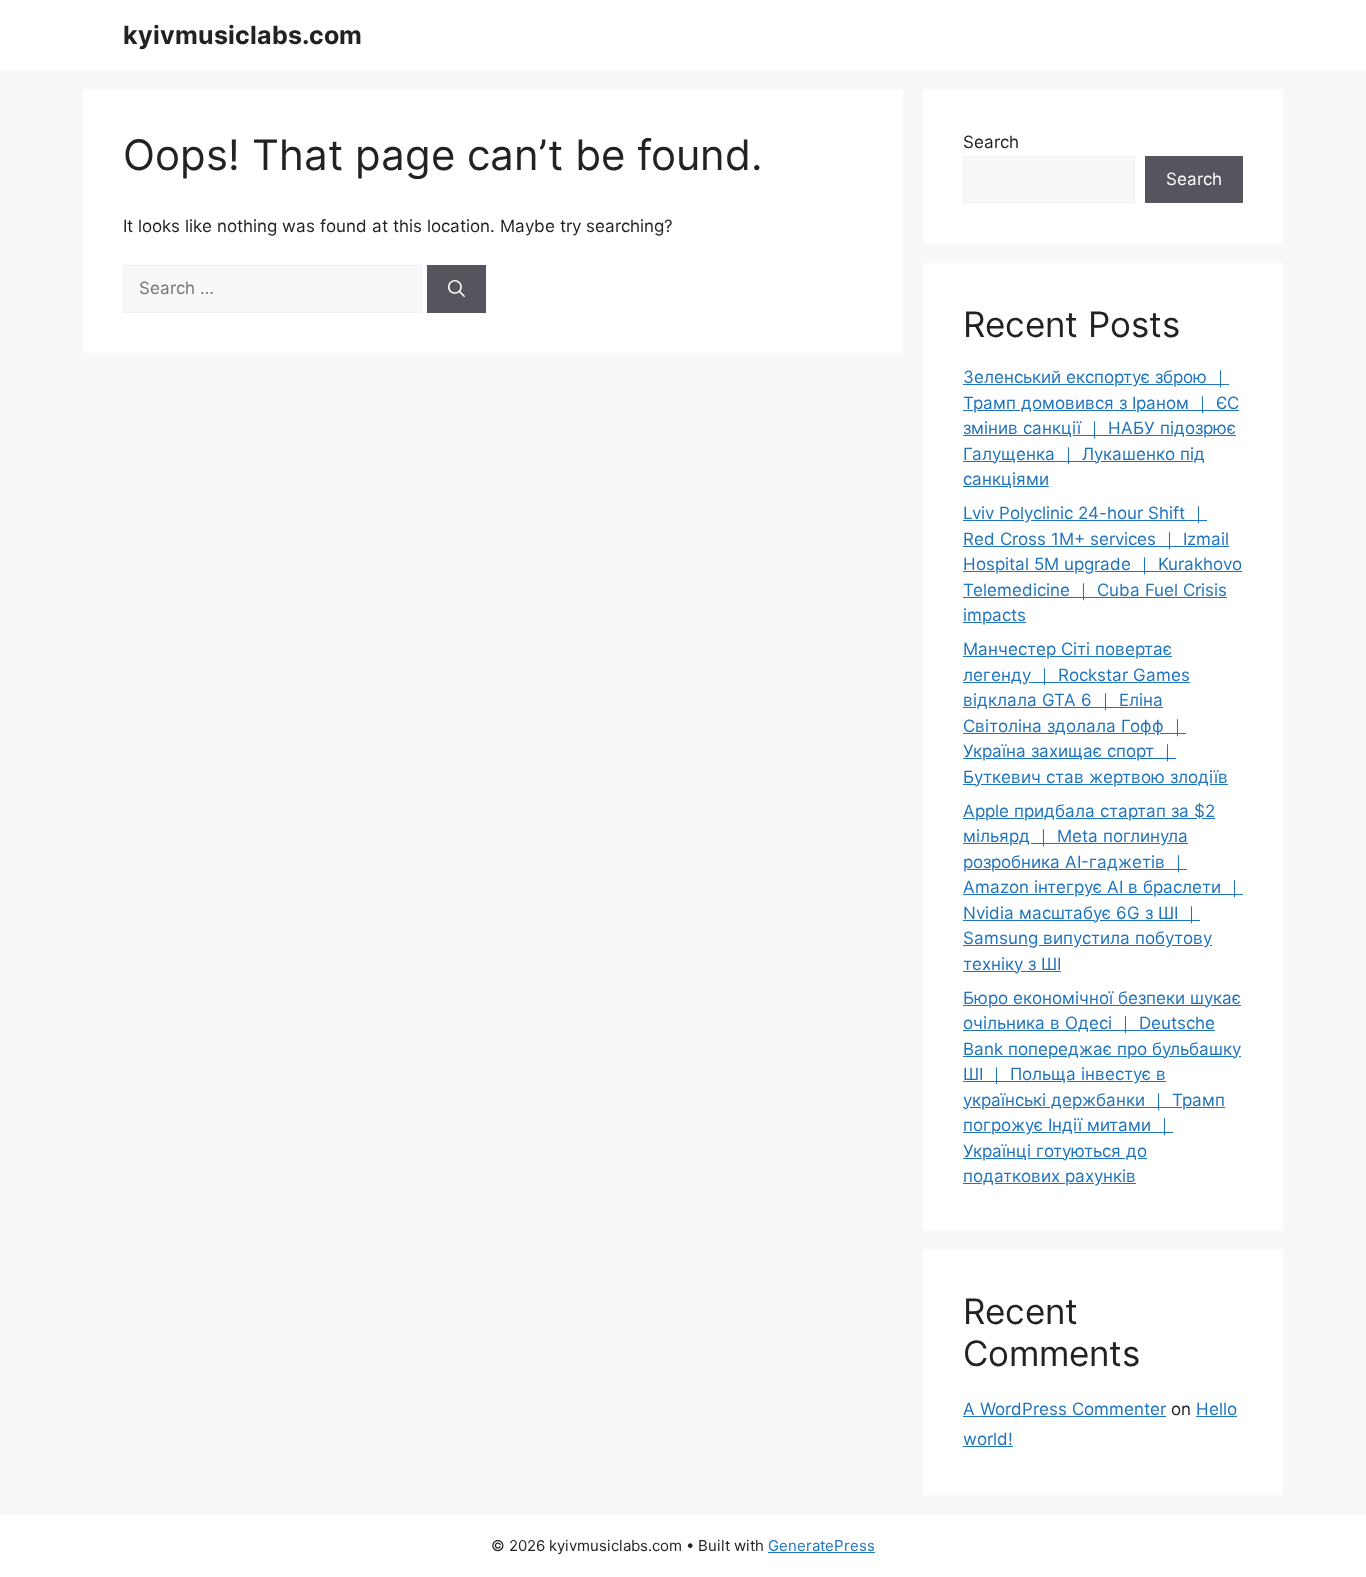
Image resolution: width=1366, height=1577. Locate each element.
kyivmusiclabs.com (242, 35)
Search (991, 142)
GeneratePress (821, 1545)
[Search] (456, 289)
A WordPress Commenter (1064, 1409)
